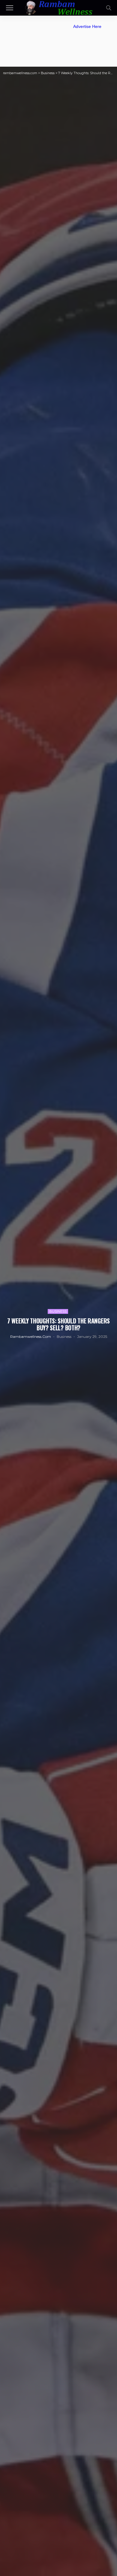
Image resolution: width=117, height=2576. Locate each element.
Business (58, 1311)
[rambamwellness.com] (58, 7)
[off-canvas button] (10, 8)
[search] (109, 8)
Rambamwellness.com (31, 1336)
